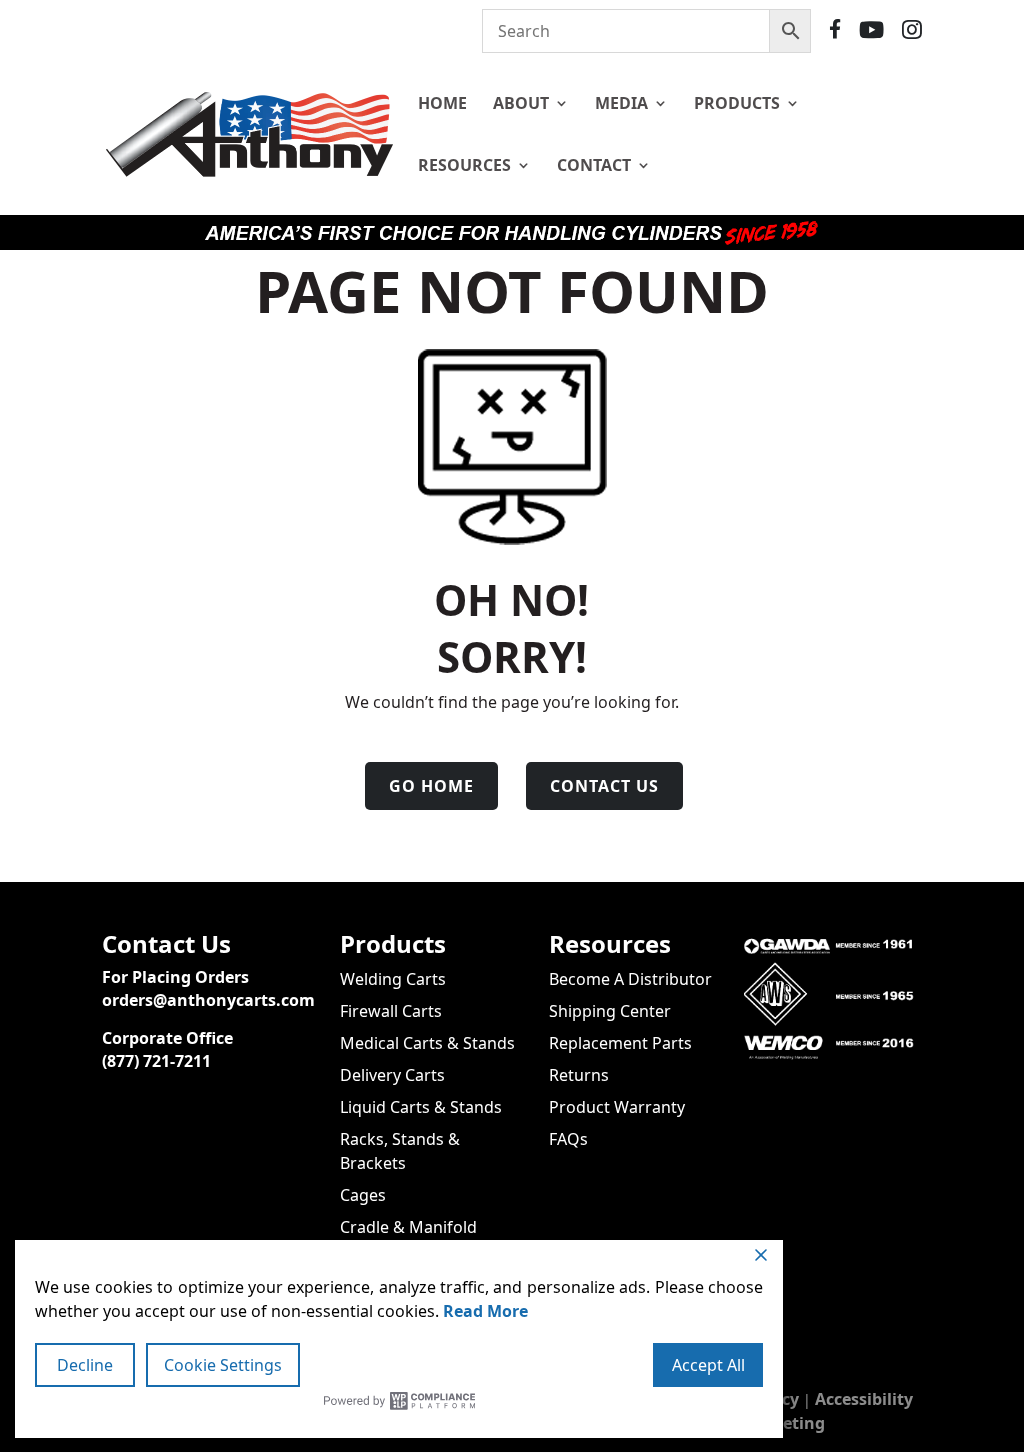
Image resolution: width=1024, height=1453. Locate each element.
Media (621, 103)
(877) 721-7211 (156, 1061)
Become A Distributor (630, 979)
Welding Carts (393, 979)
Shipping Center (610, 1011)
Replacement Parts (620, 1043)
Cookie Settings (223, 1365)
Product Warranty (617, 1107)
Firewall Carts (391, 1011)
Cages (363, 1195)
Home (442, 103)
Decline (85, 1365)
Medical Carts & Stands (427, 1043)
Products (737, 103)
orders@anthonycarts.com (208, 1000)
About (521, 103)
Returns (579, 1075)
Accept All (708, 1365)
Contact (594, 165)
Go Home (431, 786)
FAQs (568, 1139)
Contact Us (604, 786)
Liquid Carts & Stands (421, 1107)
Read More (485, 1311)
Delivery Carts (392, 1075)
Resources (464, 165)
